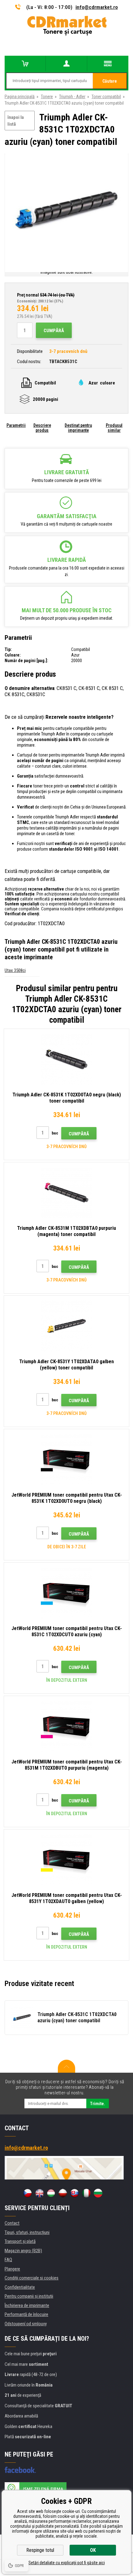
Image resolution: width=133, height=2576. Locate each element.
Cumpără (54, 331)
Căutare (110, 81)
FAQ (8, 2260)
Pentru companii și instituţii (29, 2296)
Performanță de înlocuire (26, 2314)
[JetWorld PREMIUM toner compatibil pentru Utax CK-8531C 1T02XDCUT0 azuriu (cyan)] (66, 1593)
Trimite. (98, 2104)
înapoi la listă (16, 121)
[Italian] (86, 2193)
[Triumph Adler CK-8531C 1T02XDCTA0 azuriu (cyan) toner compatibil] (66, 211)
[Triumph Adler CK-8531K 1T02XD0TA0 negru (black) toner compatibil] (66, 1059)
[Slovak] (75, 2193)
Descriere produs (42, 428)
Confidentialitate (20, 2287)
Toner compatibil (106, 97)
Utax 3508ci (15, 970)
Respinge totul (40, 2550)
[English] (39, 2193)
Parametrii (16, 425)
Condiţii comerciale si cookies (32, 2278)
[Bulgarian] (98, 2193)
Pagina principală (20, 97)
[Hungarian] (51, 2193)
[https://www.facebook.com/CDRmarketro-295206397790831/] (20, 2470)
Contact (12, 2223)
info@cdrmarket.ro (97, 7)
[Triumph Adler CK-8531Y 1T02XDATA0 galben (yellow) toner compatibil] (66, 1326)
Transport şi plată (20, 2241)
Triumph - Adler (72, 97)
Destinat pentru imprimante (78, 428)
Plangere (12, 2269)
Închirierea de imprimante (27, 2305)
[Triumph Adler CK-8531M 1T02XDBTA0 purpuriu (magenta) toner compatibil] (66, 1193)
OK (93, 2550)
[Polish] (63, 2193)
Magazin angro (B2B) (23, 2251)
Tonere (47, 97)
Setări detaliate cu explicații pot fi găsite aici (67, 2563)
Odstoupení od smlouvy (26, 2324)
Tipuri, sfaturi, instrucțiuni (27, 2232)
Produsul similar (114, 428)
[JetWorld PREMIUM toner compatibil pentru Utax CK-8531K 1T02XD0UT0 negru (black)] (66, 1459)
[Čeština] (28, 2193)
